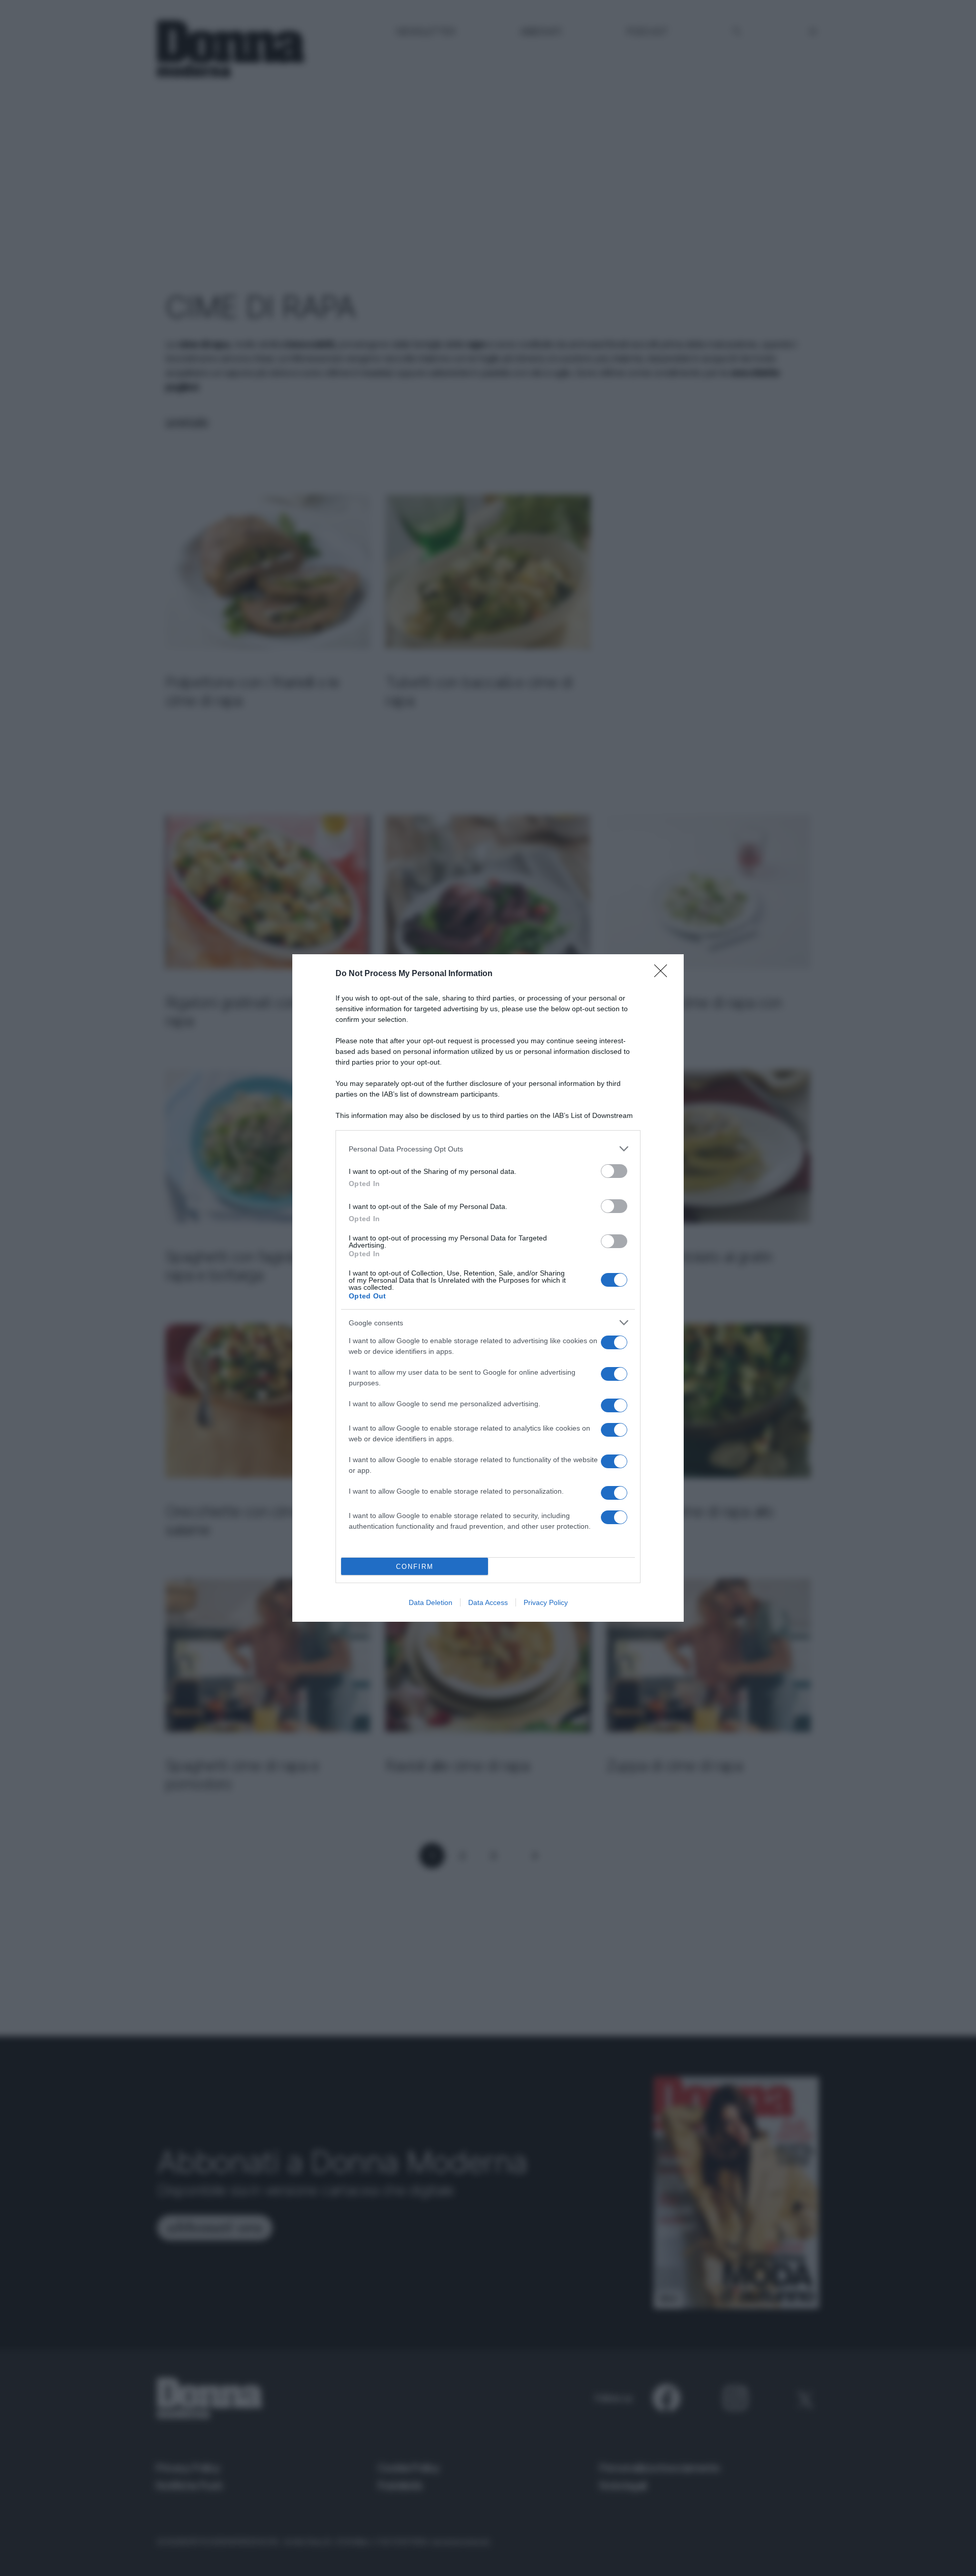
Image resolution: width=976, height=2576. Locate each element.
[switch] (614, 1171)
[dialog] (488, 1288)
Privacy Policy (546, 1602)
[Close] (664, 974)
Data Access (488, 1602)
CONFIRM (415, 1567)
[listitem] (488, 1149)
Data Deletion (431, 1602)
